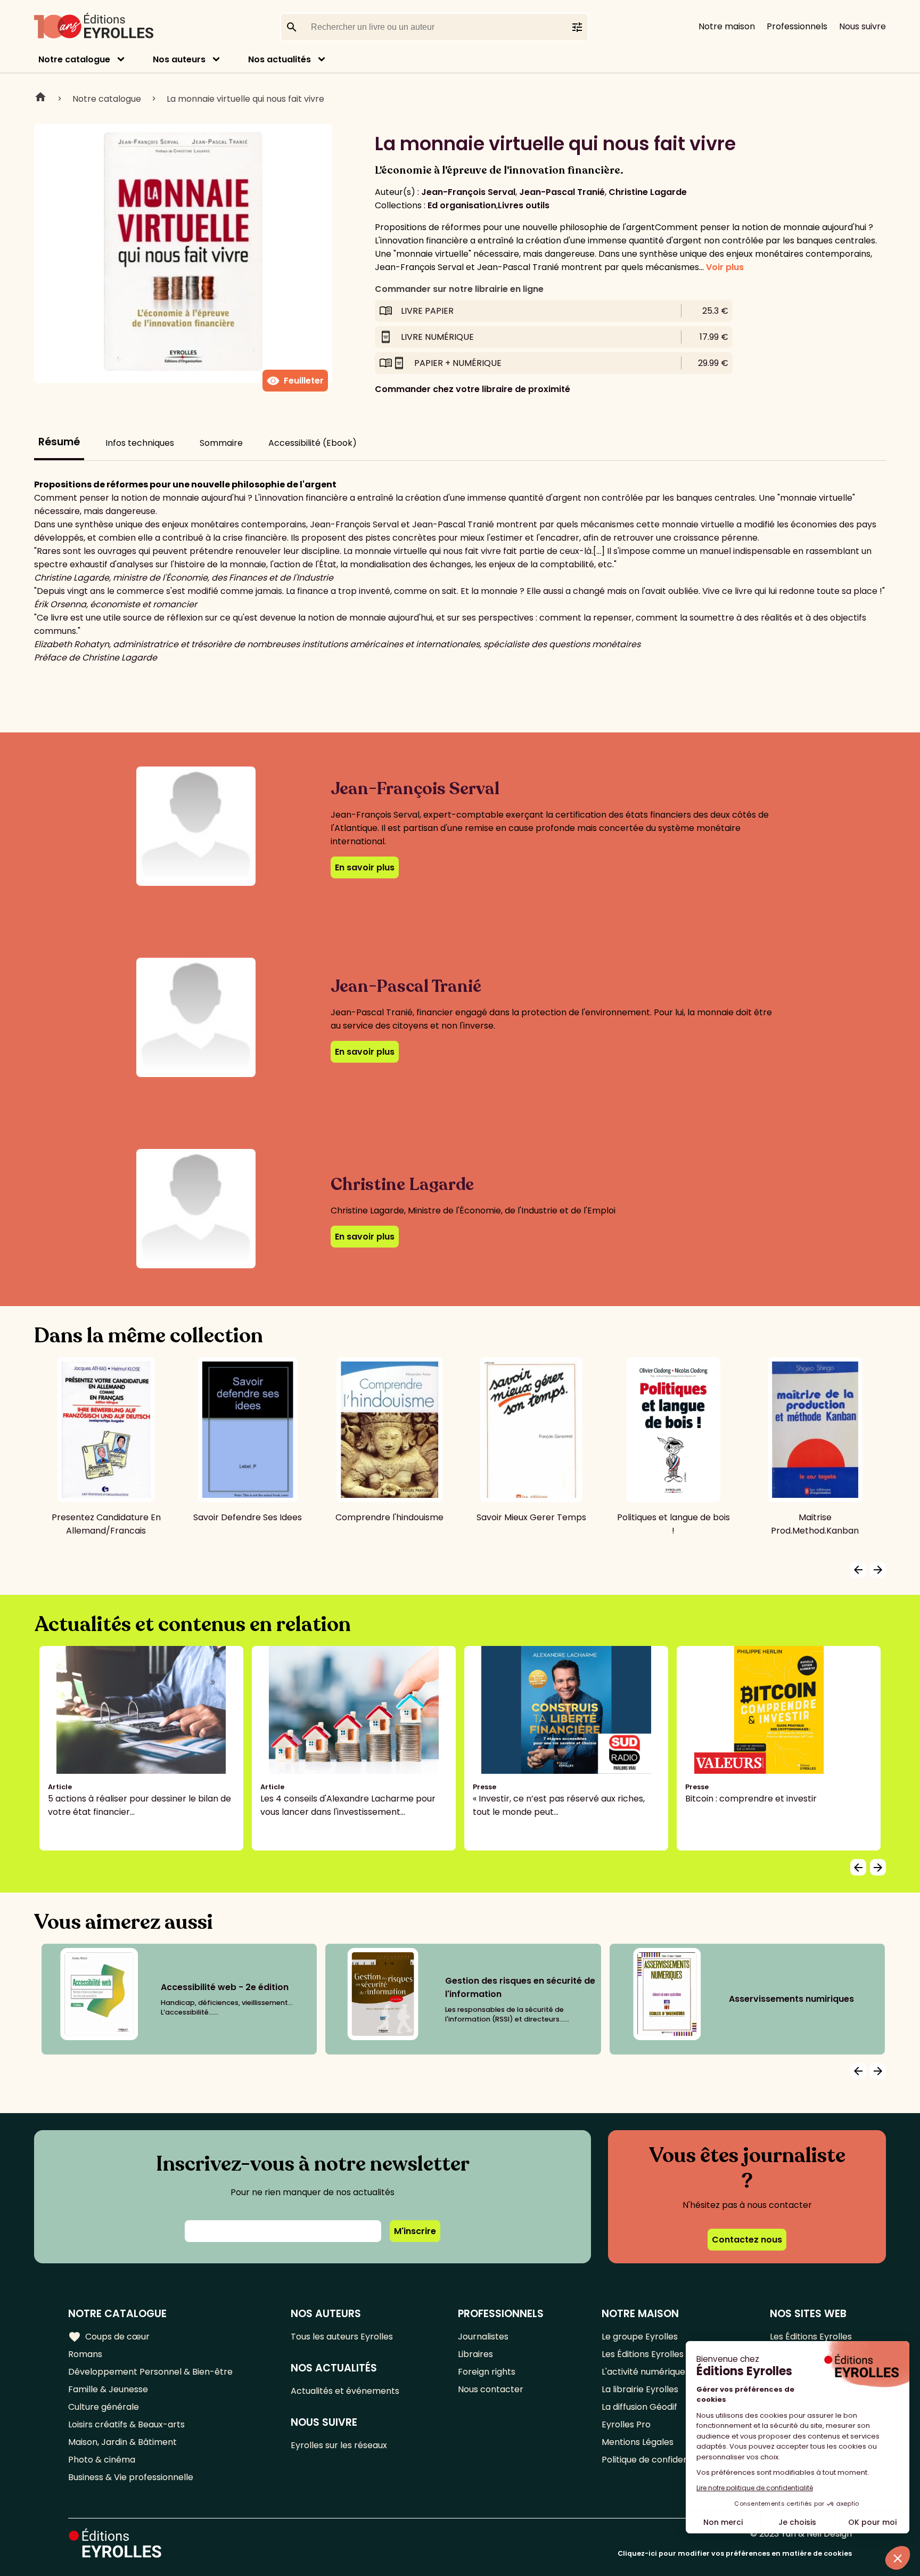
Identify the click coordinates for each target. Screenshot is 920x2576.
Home (40, 99)
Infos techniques (140, 443)
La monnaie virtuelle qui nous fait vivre (245, 99)
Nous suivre (862, 26)
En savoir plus (365, 867)
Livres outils (524, 205)
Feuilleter (295, 381)
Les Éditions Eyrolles (643, 2354)
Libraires (475, 2354)
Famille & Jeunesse (108, 2389)
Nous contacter (491, 2389)
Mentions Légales (638, 2442)
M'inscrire (415, 2231)
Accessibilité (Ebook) (313, 443)
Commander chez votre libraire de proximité (473, 389)
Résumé (59, 442)
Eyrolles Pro (626, 2424)
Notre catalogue (74, 59)
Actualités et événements (345, 2391)
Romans (85, 2354)
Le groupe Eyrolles (640, 2337)
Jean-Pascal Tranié (562, 192)
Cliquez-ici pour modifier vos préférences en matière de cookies (735, 2553)
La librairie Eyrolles (640, 2389)
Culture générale (104, 2407)
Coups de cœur (109, 2337)
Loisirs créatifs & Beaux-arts (126, 2424)
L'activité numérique (643, 2372)
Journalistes (483, 2337)
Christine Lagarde (648, 192)
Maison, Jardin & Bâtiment (122, 2442)
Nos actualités (280, 59)
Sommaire (221, 443)
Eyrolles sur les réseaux (339, 2445)
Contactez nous (747, 2240)
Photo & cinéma (102, 2460)
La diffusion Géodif (639, 2407)
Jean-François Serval (468, 192)
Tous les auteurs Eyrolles (342, 2337)
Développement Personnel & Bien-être (150, 2372)
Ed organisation (462, 205)
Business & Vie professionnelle (131, 2477)
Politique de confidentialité (657, 2460)
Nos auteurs (179, 59)
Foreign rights (487, 2372)
